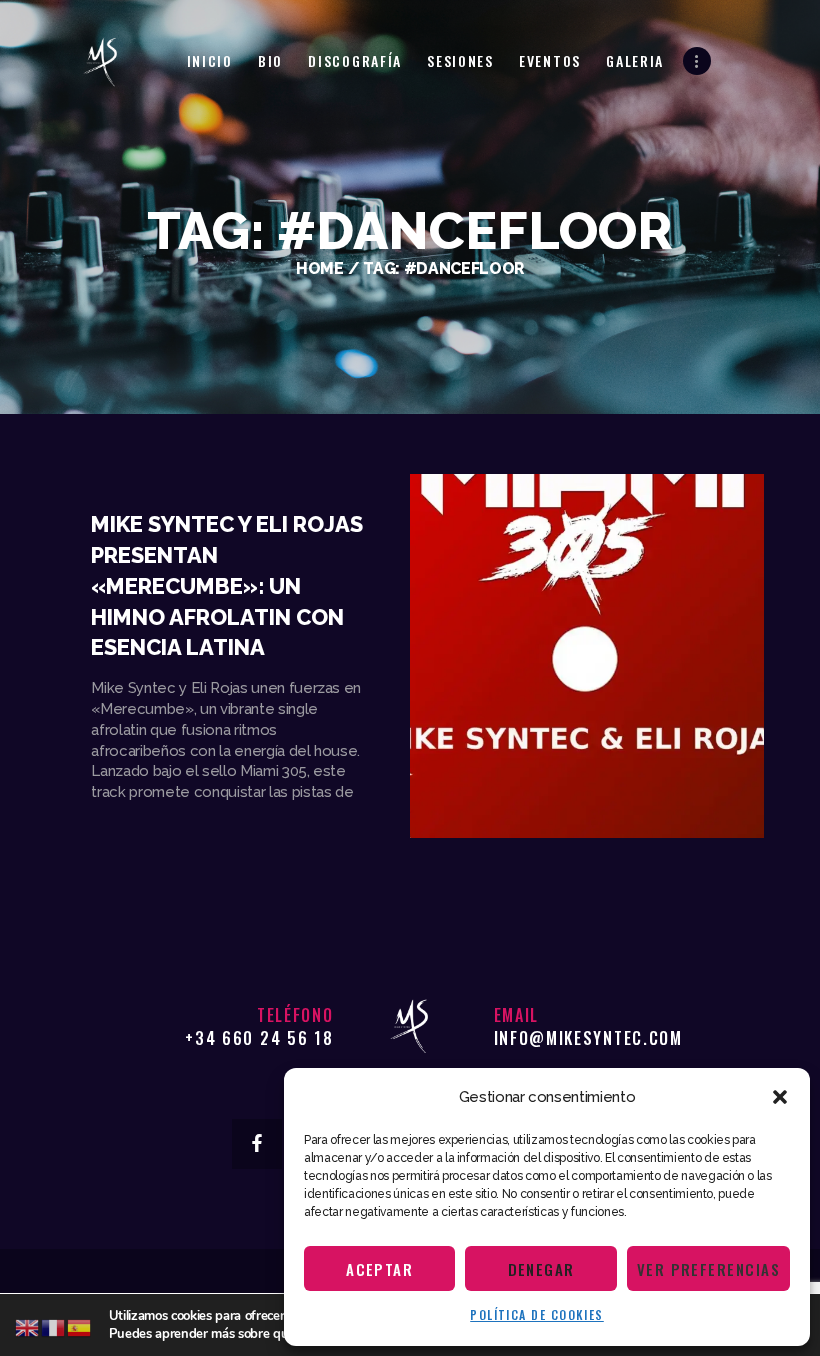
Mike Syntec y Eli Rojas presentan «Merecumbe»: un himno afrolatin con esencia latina (227, 585)
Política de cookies (537, 1314)
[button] (780, 1097)
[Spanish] (80, 1327)
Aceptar (379, 1269)
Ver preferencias (708, 1269)
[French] (54, 1327)
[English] (28, 1327)
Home (320, 268)
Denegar (541, 1269)
